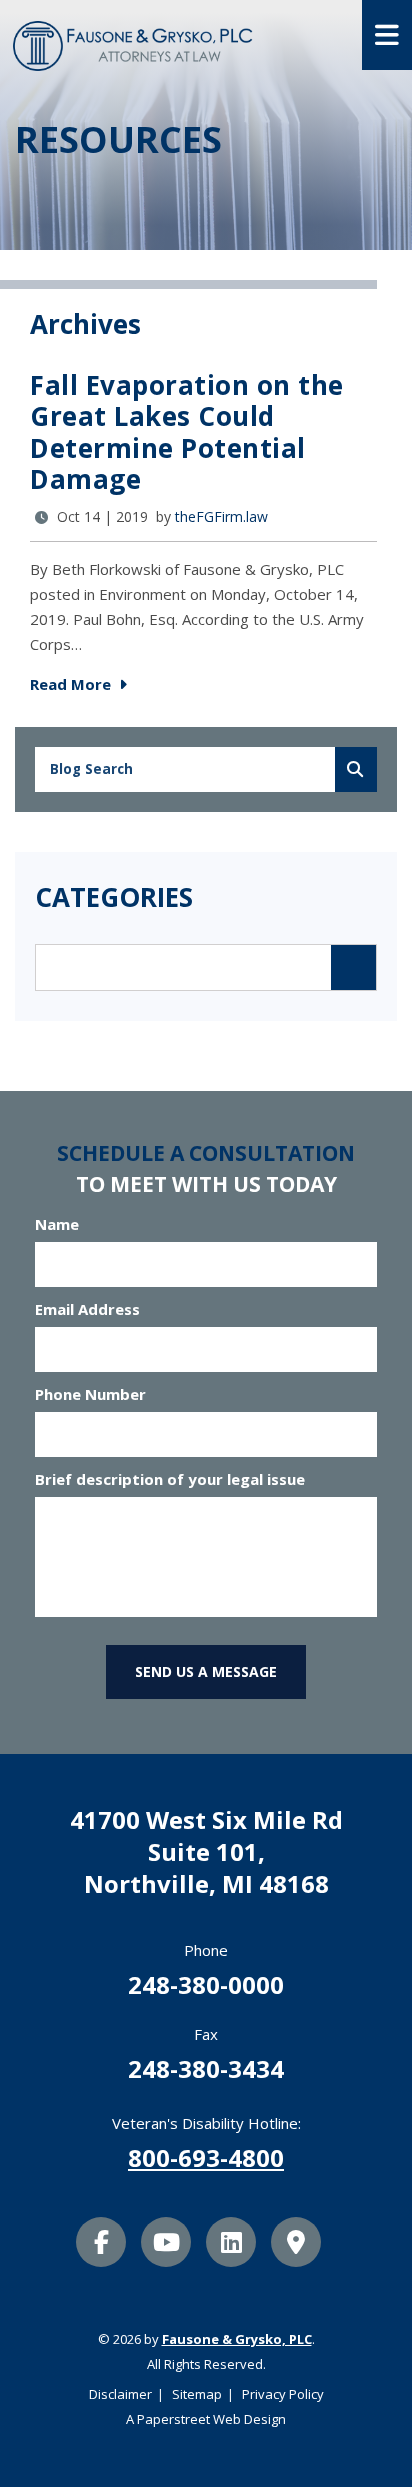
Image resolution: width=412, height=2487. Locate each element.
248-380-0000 (206, 1984)
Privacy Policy (283, 2394)
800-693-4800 (206, 2157)
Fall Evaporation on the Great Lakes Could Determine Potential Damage (187, 432)
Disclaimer (120, 2394)
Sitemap (197, 2394)
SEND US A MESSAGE (206, 1671)
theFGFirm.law (221, 516)
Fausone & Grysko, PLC (237, 2339)
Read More (72, 684)
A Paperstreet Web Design (206, 2419)
